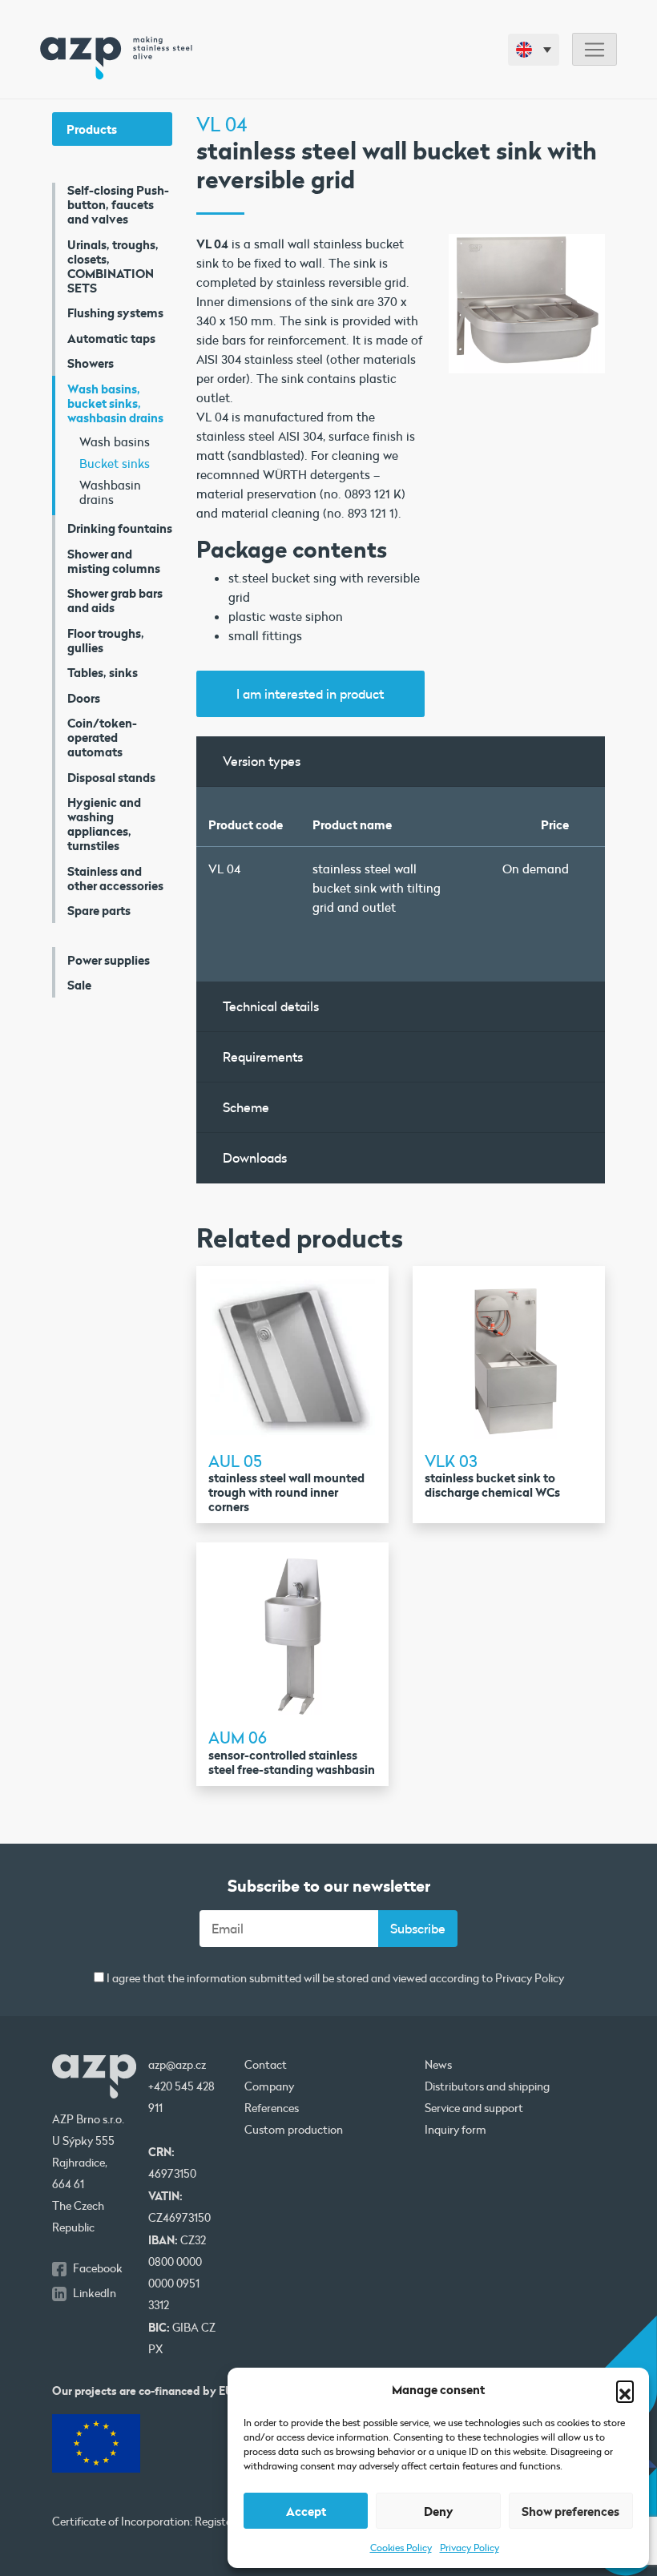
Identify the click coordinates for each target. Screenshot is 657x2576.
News (438, 2065)
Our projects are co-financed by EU (143, 2391)
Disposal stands (111, 777)
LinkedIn (95, 2293)
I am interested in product (310, 693)
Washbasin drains (110, 492)
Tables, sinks (103, 672)
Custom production (294, 2130)
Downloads (255, 1157)
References (272, 2108)
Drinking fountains (120, 528)
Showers (91, 363)
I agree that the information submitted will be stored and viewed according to (334, 1979)
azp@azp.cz (177, 2065)
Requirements (263, 1056)
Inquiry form (455, 2130)
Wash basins (115, 441)
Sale (79, 985)
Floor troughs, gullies (106, 640)
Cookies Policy (401, 2547)
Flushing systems (115, 312)
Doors (84, 698)
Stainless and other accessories (115, 878)
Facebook (98, 2268)
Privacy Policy (470, 2547)
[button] (625, 2389)
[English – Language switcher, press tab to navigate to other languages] (534, 50)
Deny (439, 2511)
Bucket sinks (115, 463)
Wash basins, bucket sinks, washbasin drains (115, 403)
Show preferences (570, 2511)
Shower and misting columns (114, 561)
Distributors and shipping (487, 2086)
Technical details (271, 1006)
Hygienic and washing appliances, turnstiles (104, 824)
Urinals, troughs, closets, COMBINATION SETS (113, 266)
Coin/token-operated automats (102, 737)
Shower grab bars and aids (115, 600)
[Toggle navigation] (595, 49)
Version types (262, 761)
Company (269, 2086)
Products (92, 129)
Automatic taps (111, 338)
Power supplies (109, 960)
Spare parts (99, 910)
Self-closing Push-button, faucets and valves (118, 204)
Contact (266, 2065)
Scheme (246, 1107)
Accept (306, 2511)
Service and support (474, 2108)
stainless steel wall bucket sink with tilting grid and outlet (377, 888)
